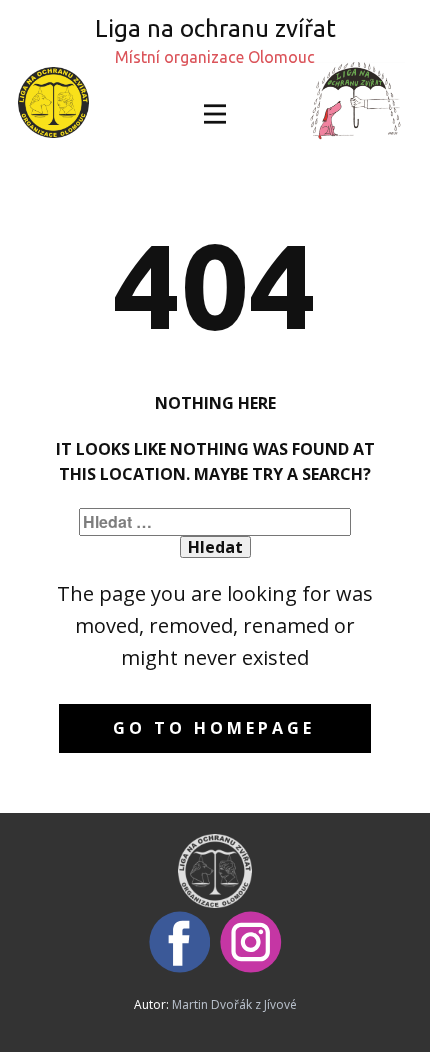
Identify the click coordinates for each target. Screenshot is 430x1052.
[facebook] (180, 942)
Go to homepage (214, 728)
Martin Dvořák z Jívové (234, 1004)
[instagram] (251, 942)
